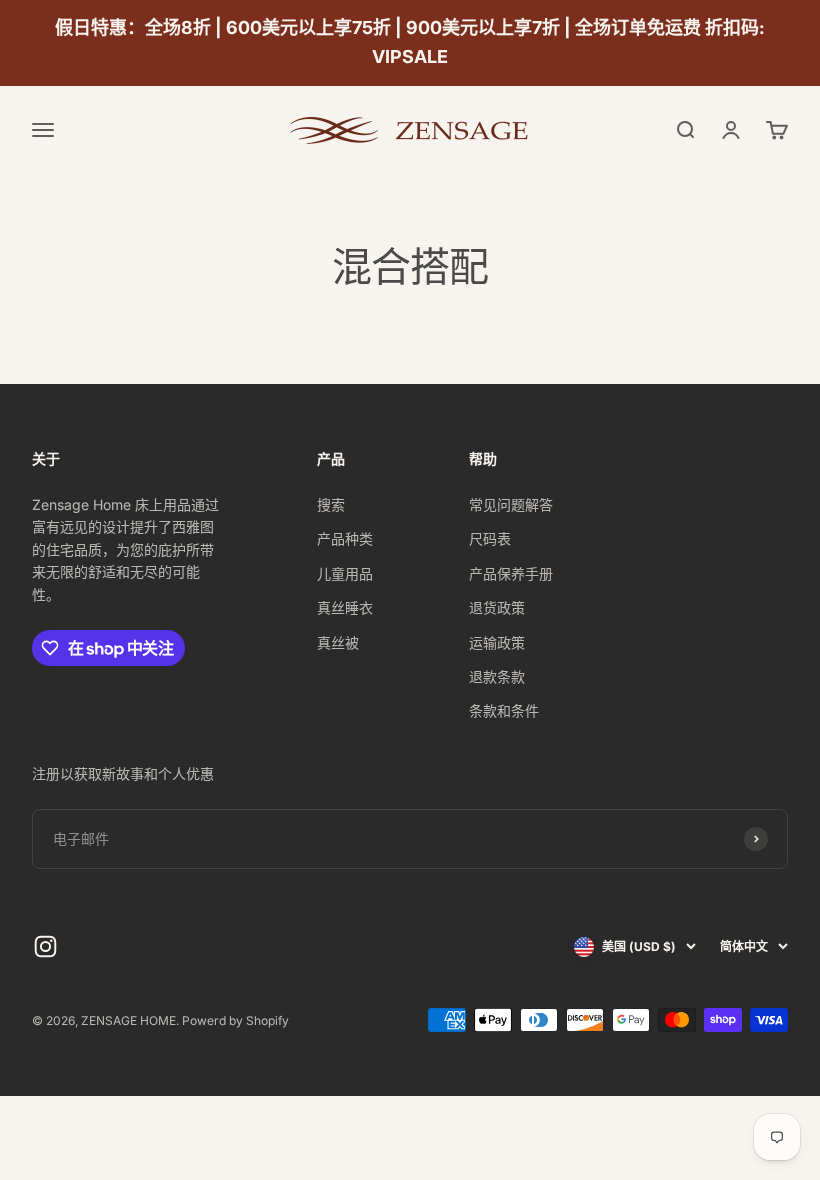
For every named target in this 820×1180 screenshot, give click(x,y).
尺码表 (490, 538)
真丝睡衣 (345, 607)
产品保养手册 (511, 573)
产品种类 (345, 538)
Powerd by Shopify (235, 1020)
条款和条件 (504, 710)
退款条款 (497, 676)
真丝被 (338, 642)
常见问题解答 (511, 504)
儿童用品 (345, 573)
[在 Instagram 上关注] (45, 946)
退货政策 (497, 607)
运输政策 (497, 642)
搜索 (331, 504)
